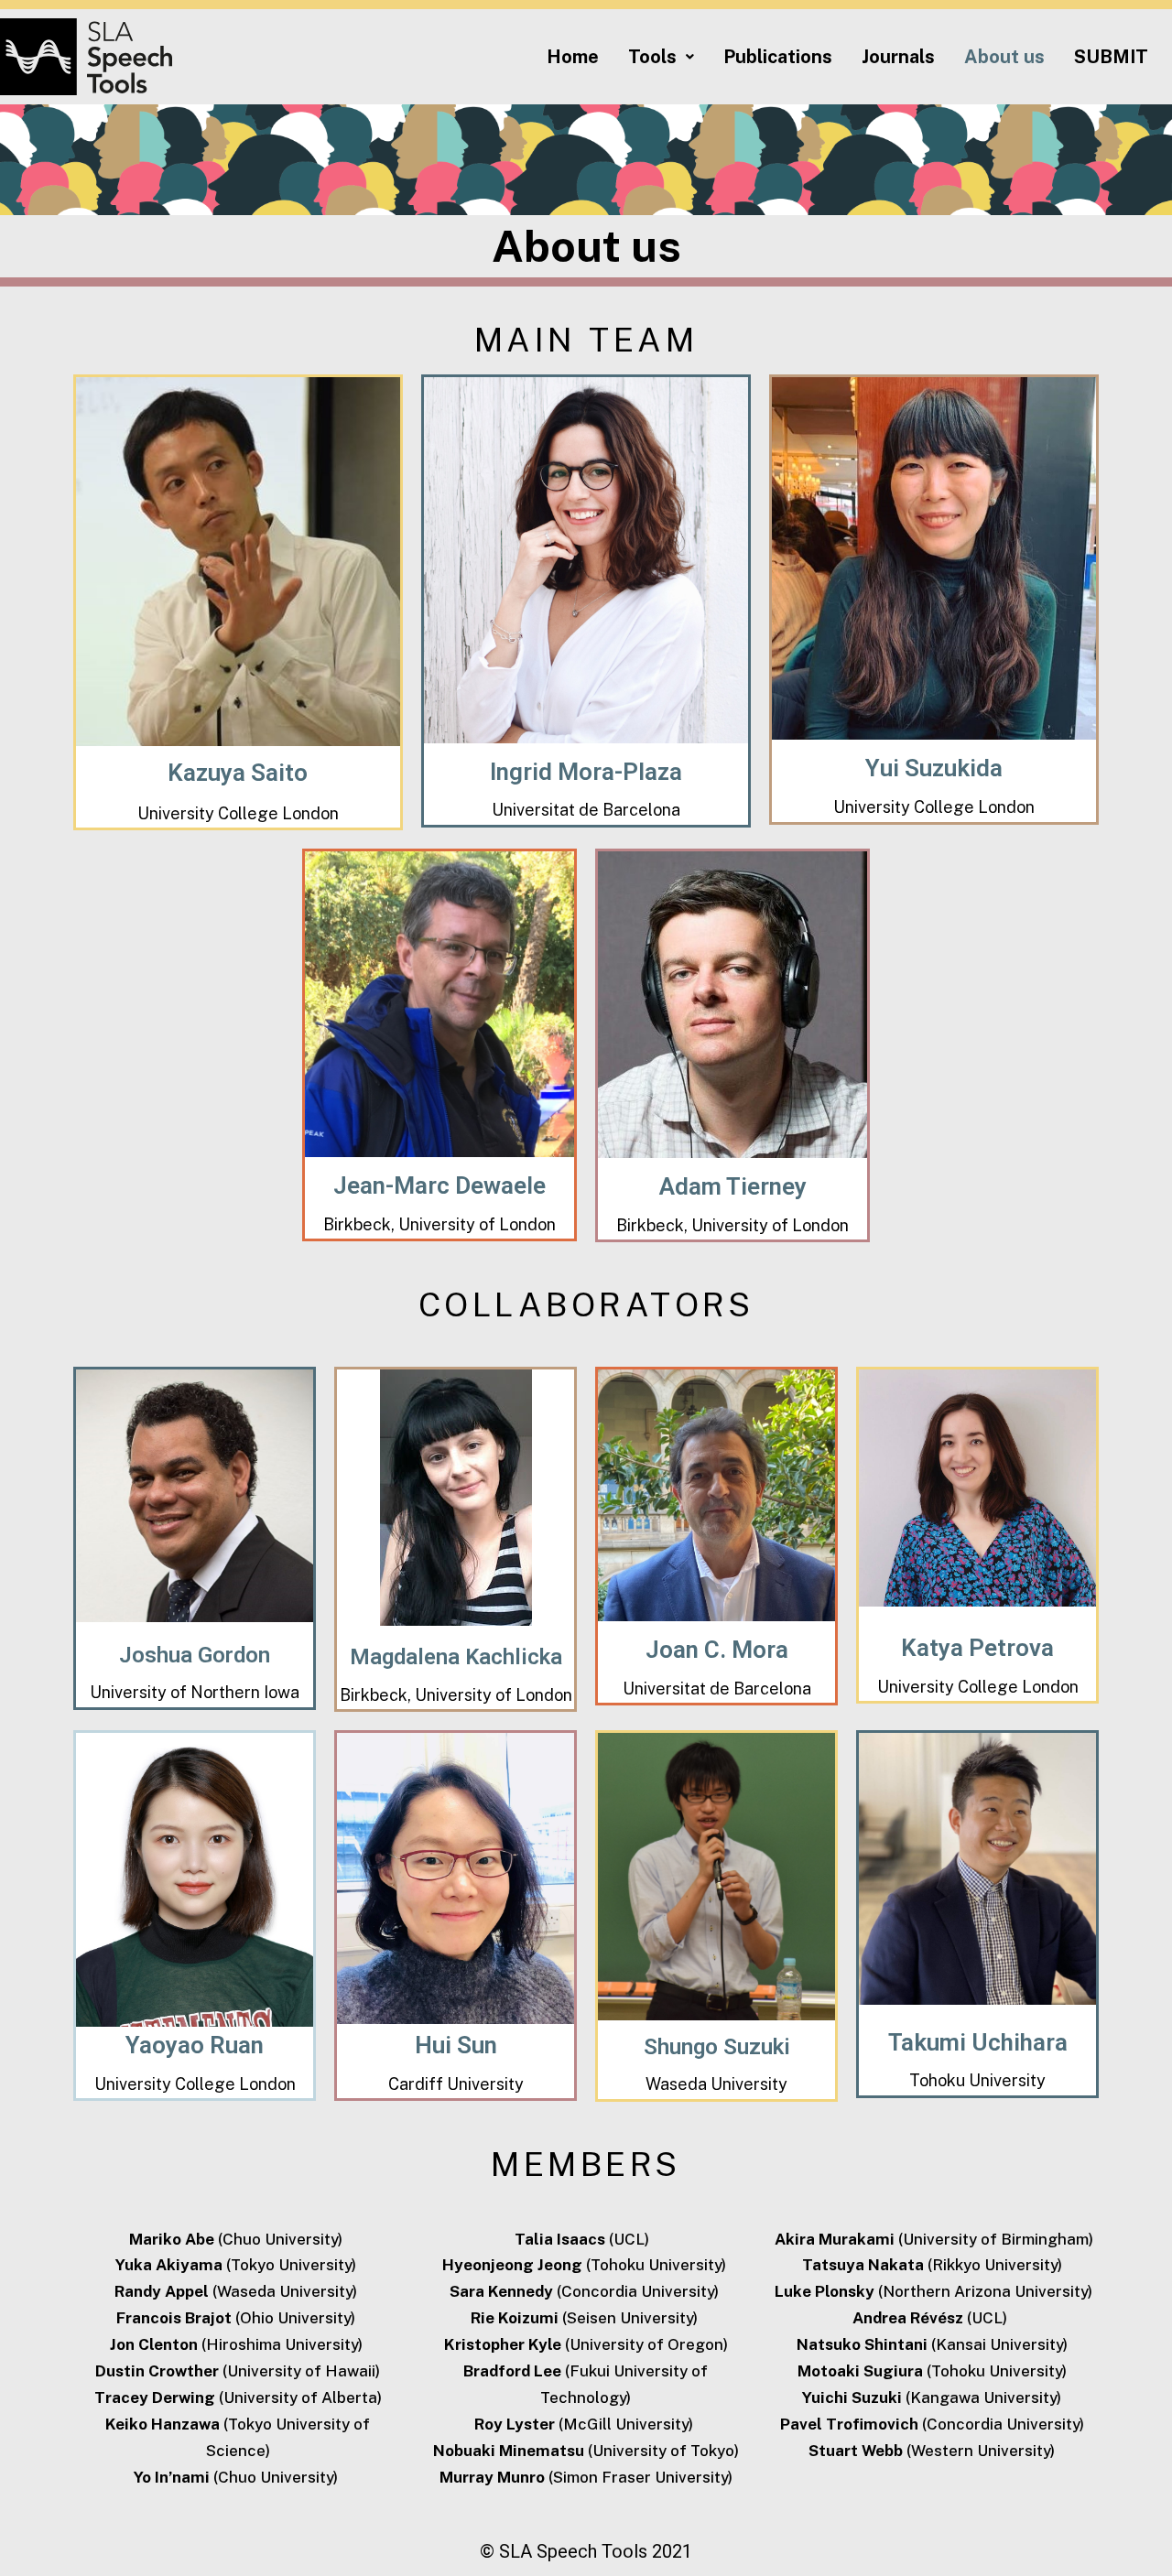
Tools (652, 57)
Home (573, 57)
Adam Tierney (733, 1186)
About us (1004, 57)
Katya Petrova (977, 1648)
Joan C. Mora (717, 1650)
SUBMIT (1111, 57)
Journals (898, 57)
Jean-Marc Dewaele (439, 1185)
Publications (778, 57)
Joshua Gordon (195, 1655)
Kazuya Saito (238, 773)
